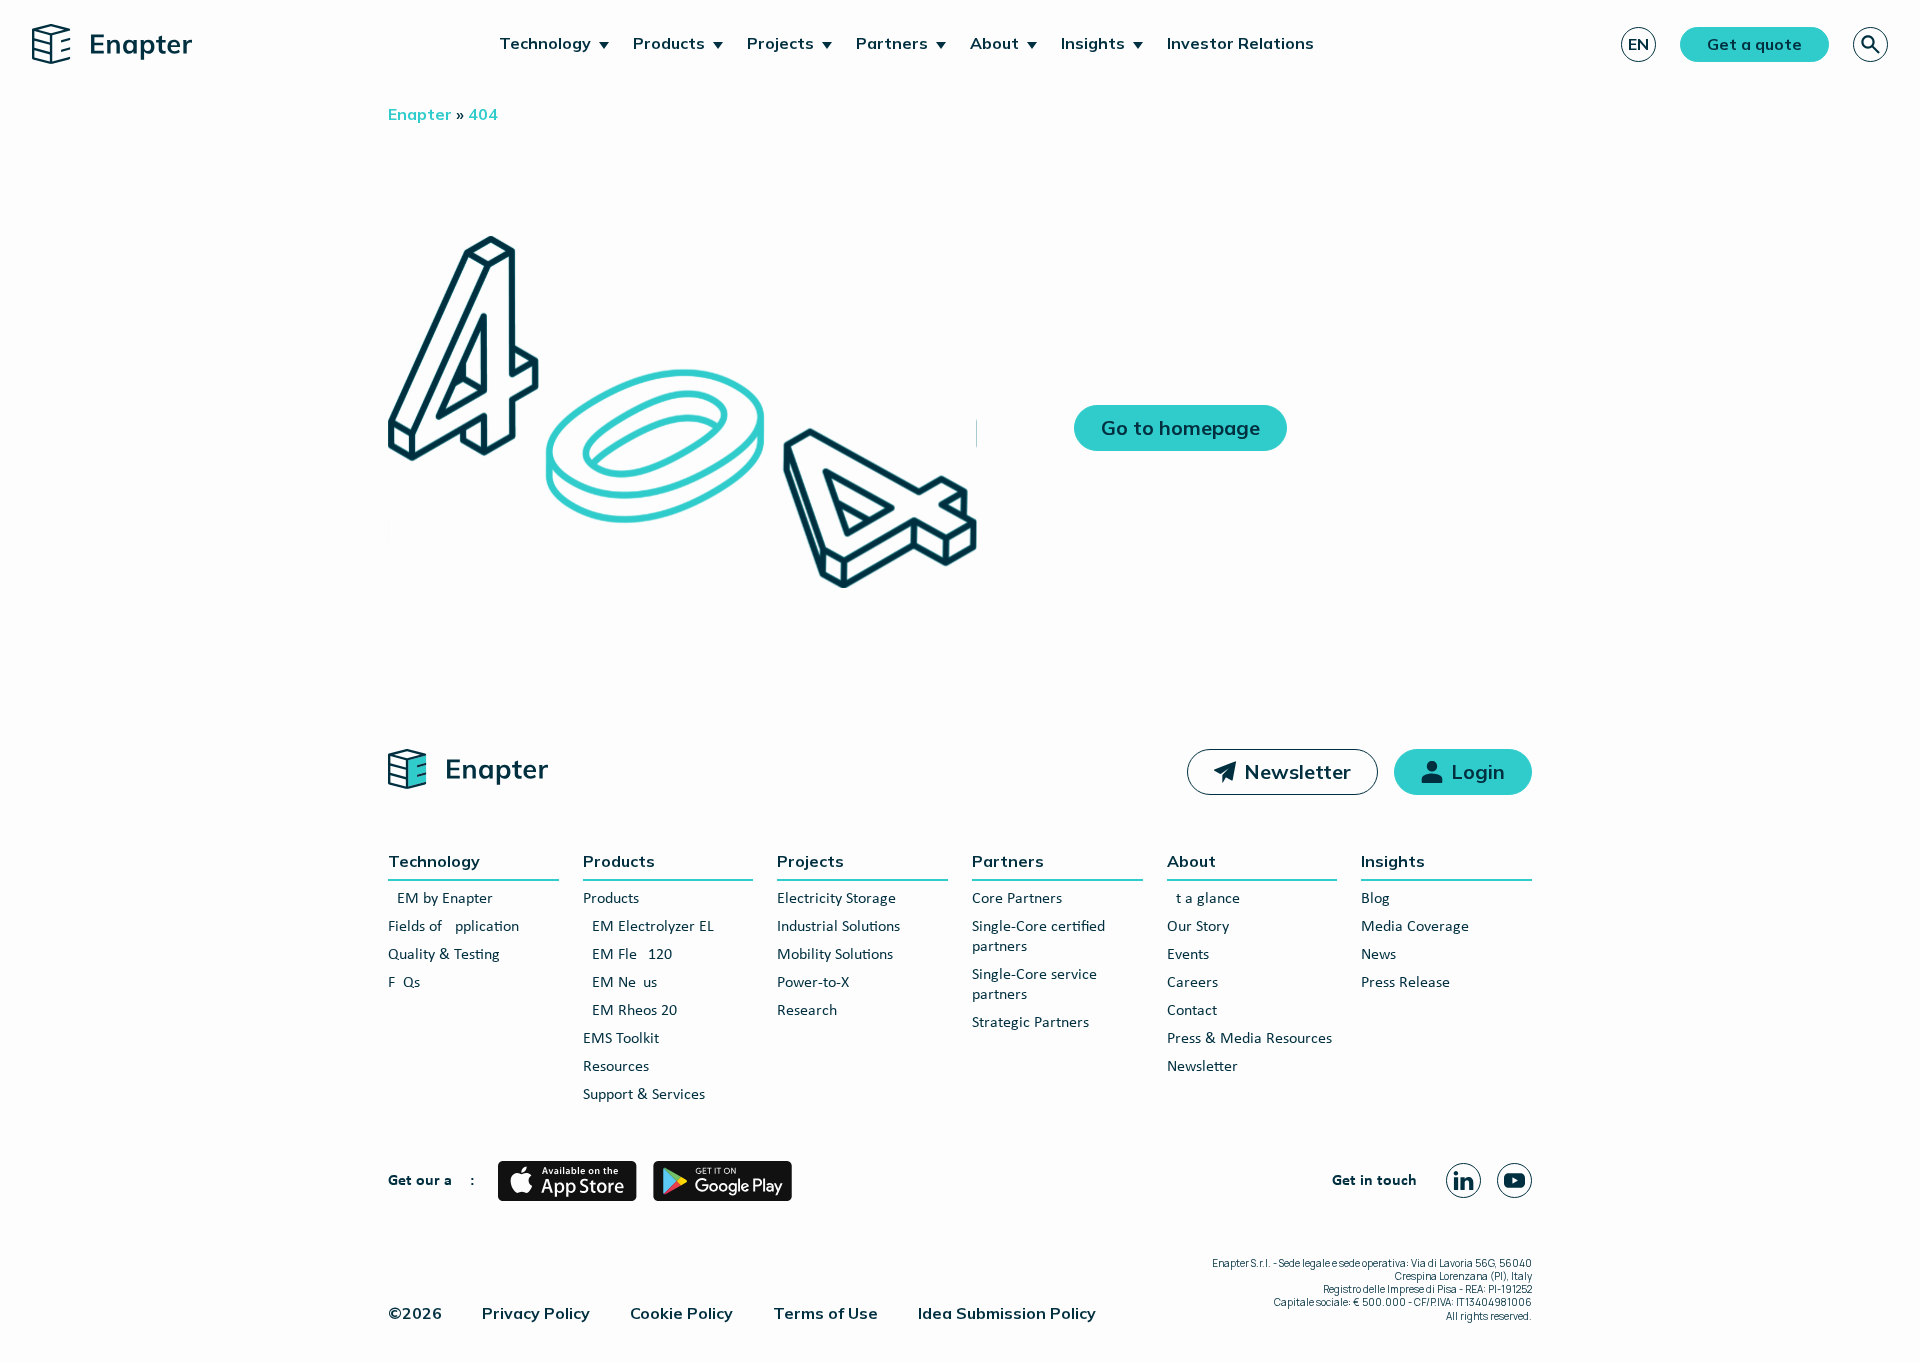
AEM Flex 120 (627, 955)
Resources (616, 1067)
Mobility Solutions (835, 955)
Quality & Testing (444, 955)
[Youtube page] (1514, 1180)
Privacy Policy (536, 1313)
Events (1188, 955)
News (1378, 955)
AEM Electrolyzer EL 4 (654, 927)
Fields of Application (453, 927)
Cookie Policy (681, 1313)
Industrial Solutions (838, 927)
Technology (545, 43)
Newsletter (1297, 771)
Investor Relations (1240, 43)
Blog (1375, 899)
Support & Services (644, 1095)
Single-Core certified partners (1038, 937)
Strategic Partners (1030, 1023)
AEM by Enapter (440, 899)
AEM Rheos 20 (630, 1011)
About (994, 43)
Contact (1192, 1011)
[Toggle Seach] (1870, 44)
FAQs (404, 983)
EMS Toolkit (621, 1039)
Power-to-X (813, 983)
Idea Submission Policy (1007, 1313)
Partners (892, 43)
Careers (1192, 983)
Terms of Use (825, 1313)
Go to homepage (1180, 427)
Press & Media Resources (1249, 1039)
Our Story (1198, 927)
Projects (780, 43)
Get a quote (1754, 44)
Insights (1093, 43)
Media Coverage (1415, 927)
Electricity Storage (836, 899)
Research (807, 1011)
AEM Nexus (620, 983)
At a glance (1203, 899)
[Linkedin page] (1463, 1180)
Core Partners (1017, 899)
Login (1478, 771)
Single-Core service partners (1034, 985)
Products (669, 43)
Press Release (1405, 983)
